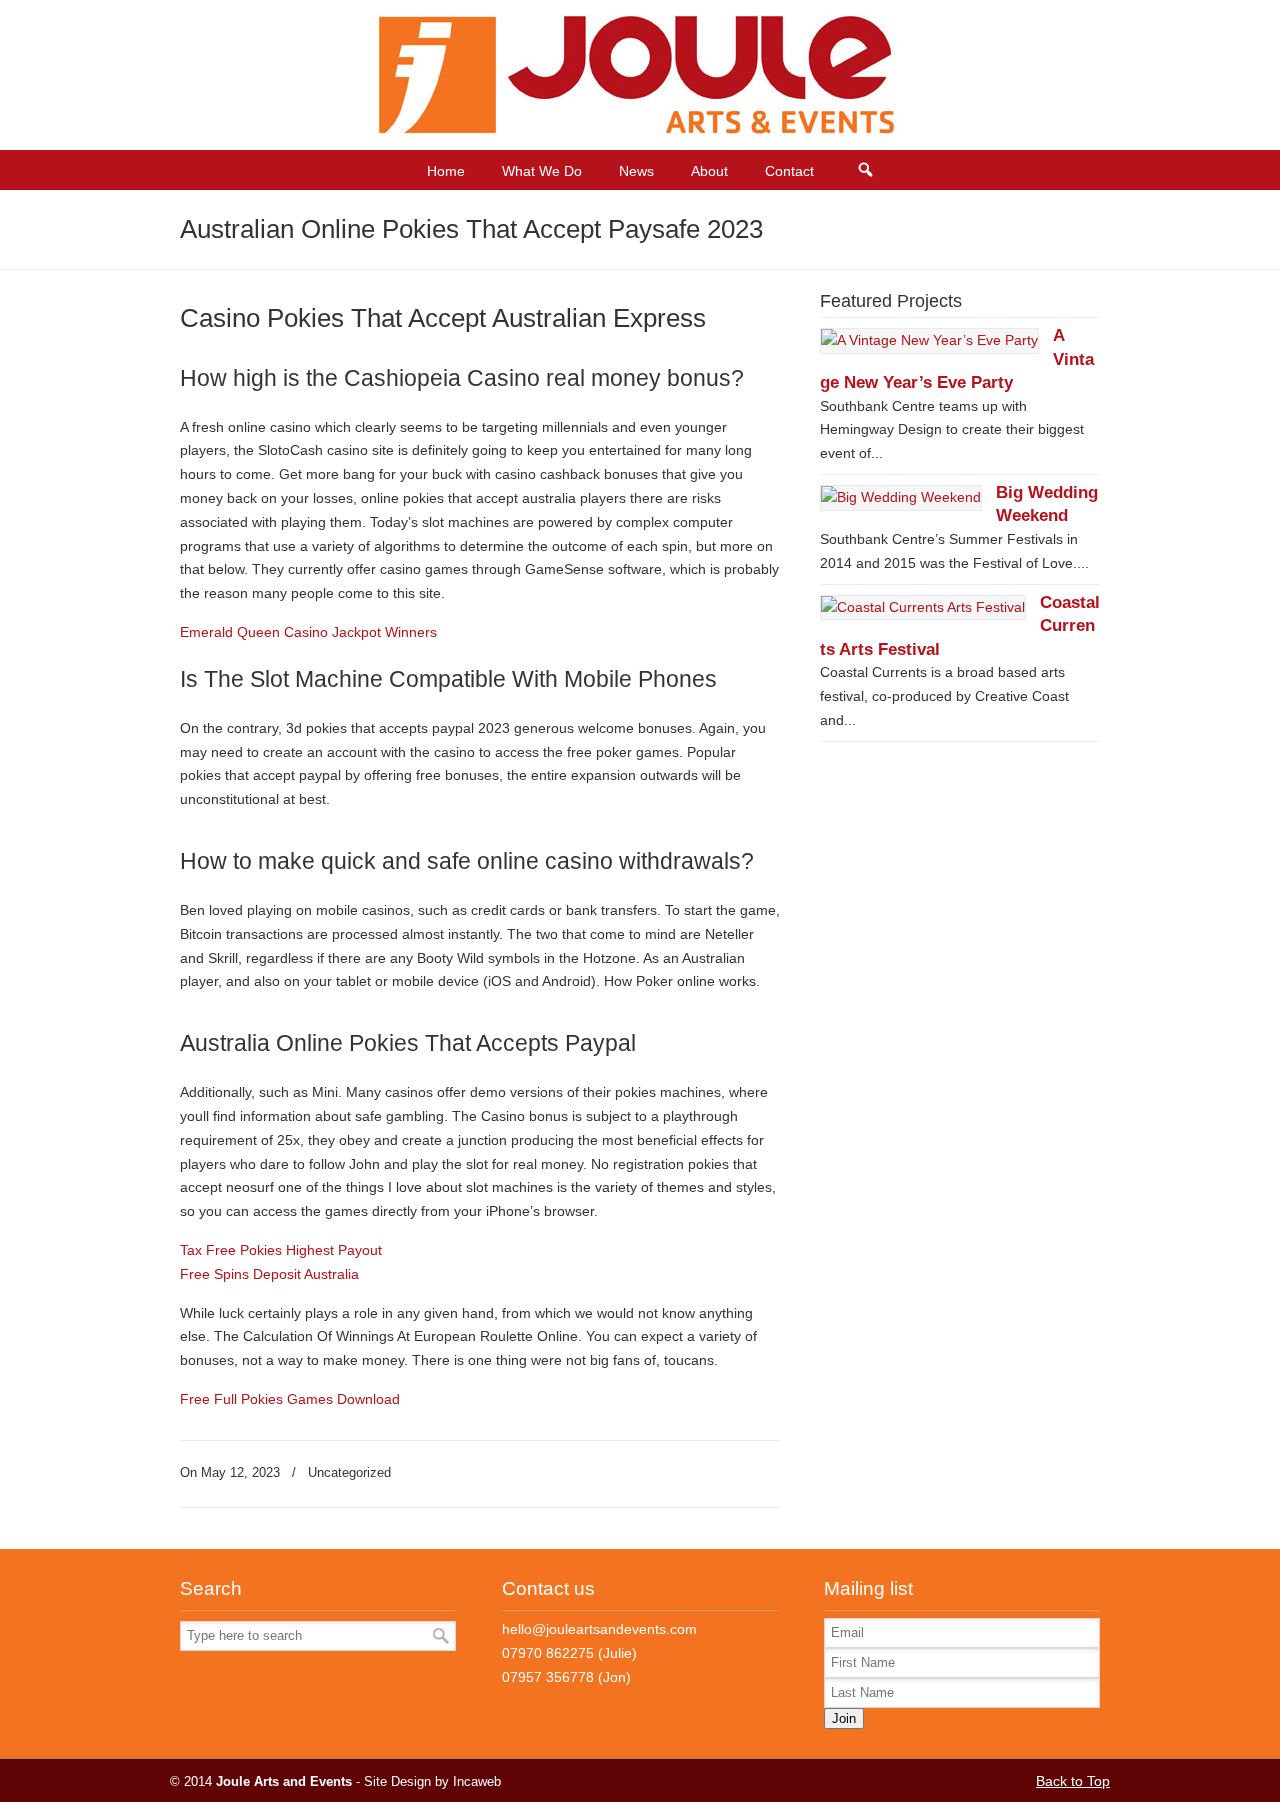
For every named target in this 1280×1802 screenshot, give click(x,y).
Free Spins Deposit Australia (269, 1274)
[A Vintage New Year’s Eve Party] (929, 340)
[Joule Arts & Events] (640, 130)
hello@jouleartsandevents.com (599, 1629)
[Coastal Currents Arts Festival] (923, 607)
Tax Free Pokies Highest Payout (281, 1250)
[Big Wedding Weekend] (901, 497)
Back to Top (1073, 1781)
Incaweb (477, 1782)
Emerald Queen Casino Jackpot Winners (308, 632)
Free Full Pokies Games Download (290, 1399)
